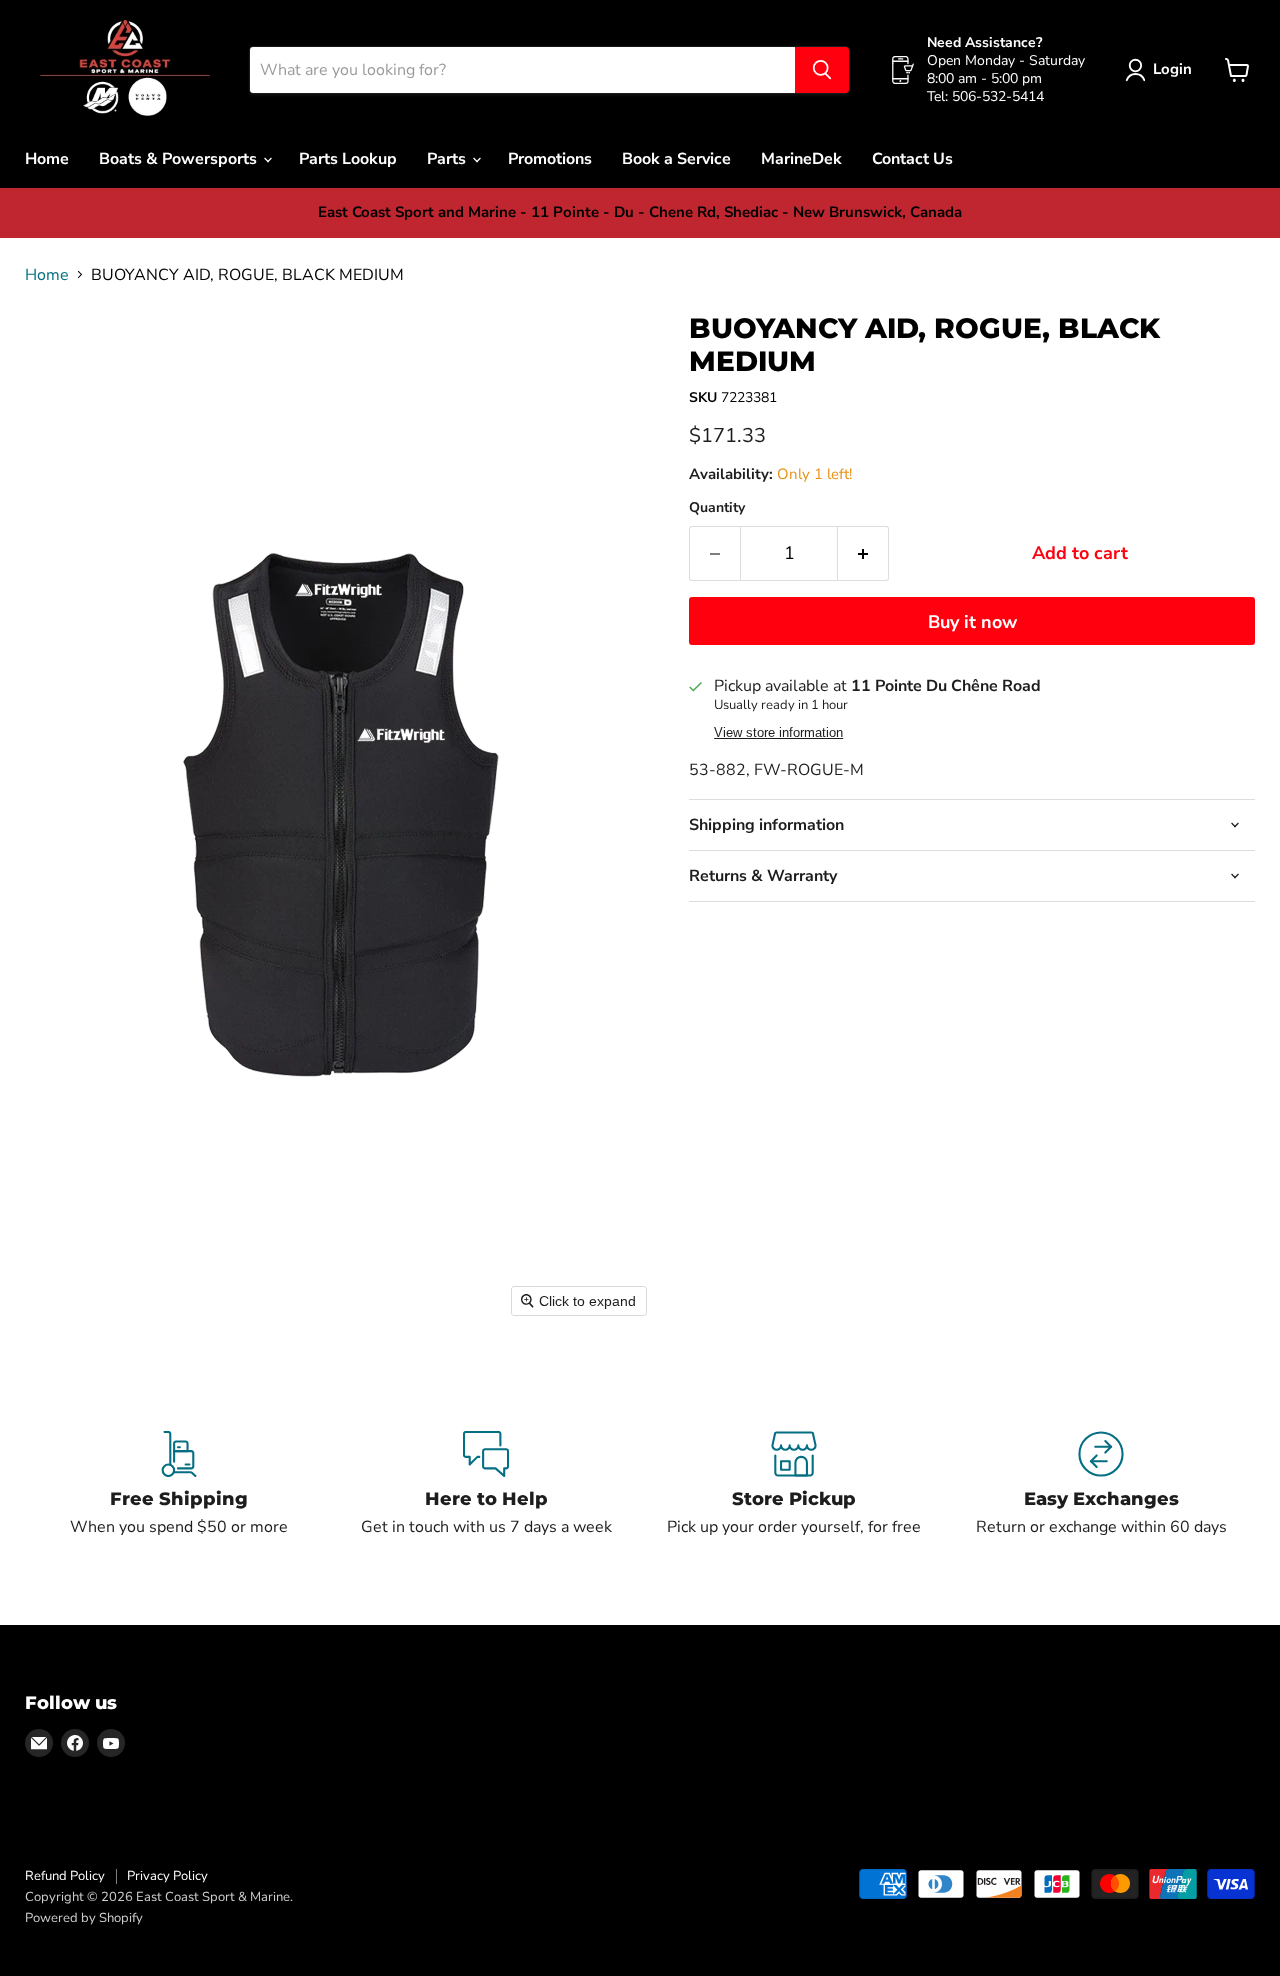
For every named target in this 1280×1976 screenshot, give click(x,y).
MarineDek (801, 159)
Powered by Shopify (84, 1918)
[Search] (822, 70)
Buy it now (972, 622)
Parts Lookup (348, 159)
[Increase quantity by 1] (863, 553)
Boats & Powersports (180, 159)
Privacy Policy (167, 1876)
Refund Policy (65, 1876)
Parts (448, 159)
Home (47, 159)
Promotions (550, 159)
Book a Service (676, 159)
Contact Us (912, 159)
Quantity (717, 508)
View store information (778, 733)
